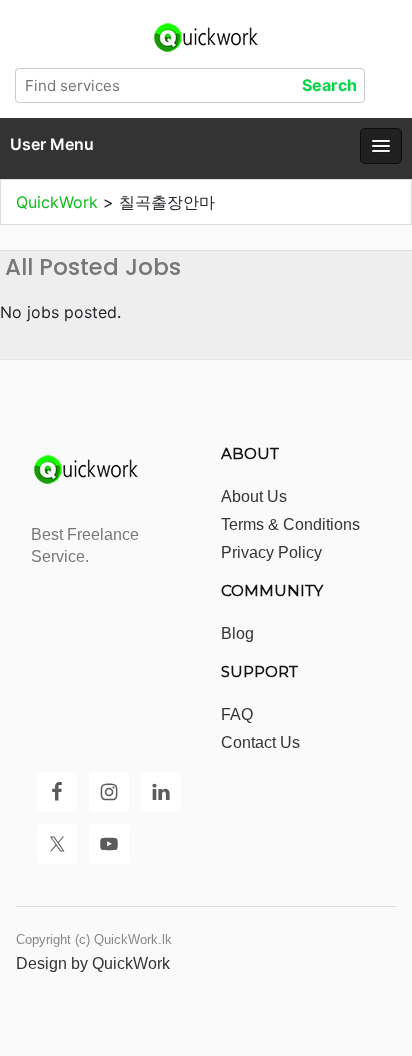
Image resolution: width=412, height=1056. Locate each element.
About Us (254, 496)
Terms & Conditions (290, 524)
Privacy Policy (271, 552)
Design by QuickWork (93, 963)
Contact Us (260, 742)
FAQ (237, 714)
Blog (237, 633)
